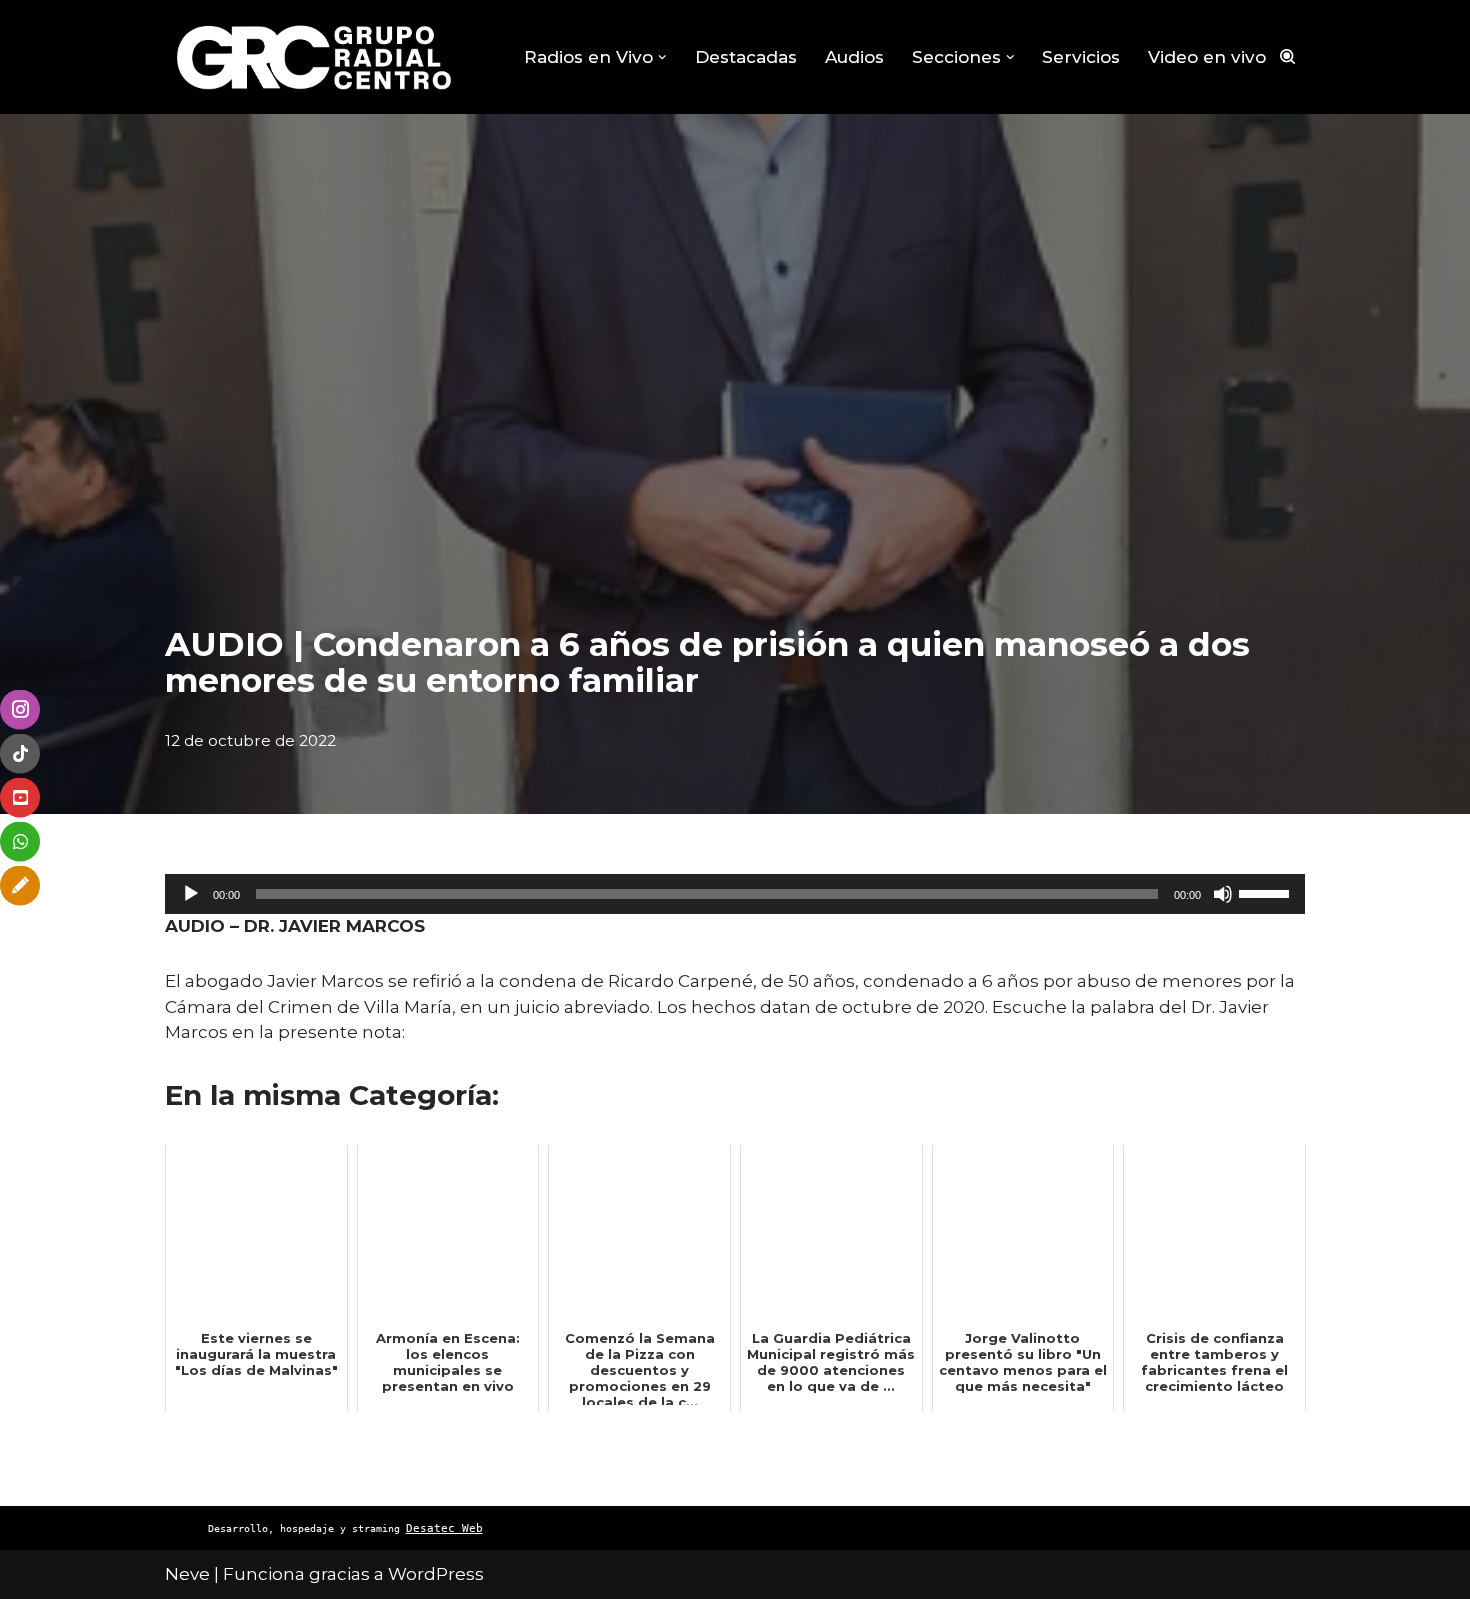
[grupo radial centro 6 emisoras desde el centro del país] (315, 57)
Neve (187, 1574)
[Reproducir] (191, 894)
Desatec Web (444, 1528)
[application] (735, 894)
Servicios (1081, 57)
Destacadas (746, 57)
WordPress (436, 1574)
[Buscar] (1287, 56)
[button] (662, 57)
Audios (854, 57)
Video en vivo (1207, 57)
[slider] (1267, 892)
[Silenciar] (1223, 894)
